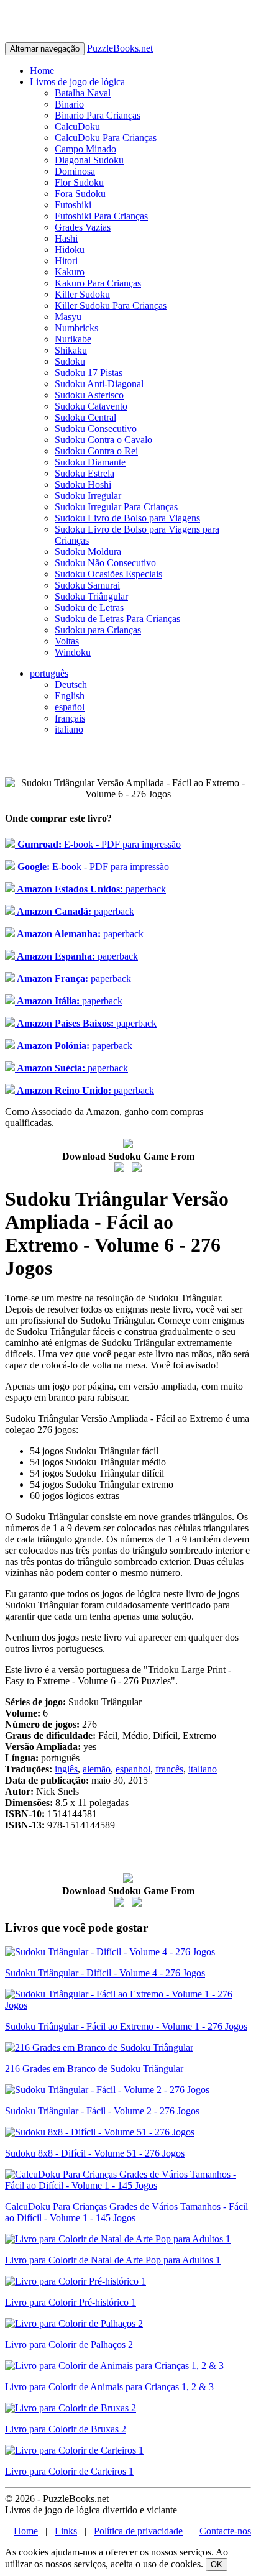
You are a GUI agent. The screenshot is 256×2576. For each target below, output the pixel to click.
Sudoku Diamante (90, 462)
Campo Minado (85, 149)
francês (169, 1769)
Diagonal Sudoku (89, 160)
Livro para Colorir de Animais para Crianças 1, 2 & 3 (109, 2387)
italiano (69, 729)
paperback (90, 889)
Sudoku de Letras (89, 607)
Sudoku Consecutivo (96, 429)
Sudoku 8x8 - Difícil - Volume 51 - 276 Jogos (95, 2153)
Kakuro (70, 272)
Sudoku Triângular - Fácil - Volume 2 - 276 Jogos (102, 2111)
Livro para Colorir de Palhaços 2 (69, 2345)
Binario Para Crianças (98, 115)
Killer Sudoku (82, 294)
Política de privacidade (138, 2531)
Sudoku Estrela (85, 473)
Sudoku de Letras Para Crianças (117, 619)
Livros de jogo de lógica (77, 82)
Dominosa (75, 171)
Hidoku (70, 250)
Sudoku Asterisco (89, 395)
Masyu (68, 317)
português (49, 673)
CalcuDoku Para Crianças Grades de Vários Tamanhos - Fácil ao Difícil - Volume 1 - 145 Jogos (126, 2212)
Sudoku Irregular (88, 496)
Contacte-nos (225, 2531)
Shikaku (71, 350)
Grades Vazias (83, 227)
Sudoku (70, 361)
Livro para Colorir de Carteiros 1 (69, 2471)
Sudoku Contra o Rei (96, 451)
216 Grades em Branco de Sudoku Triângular (94, 2069)
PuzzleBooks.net (120, 48)
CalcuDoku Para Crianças (106, 138)
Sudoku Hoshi (83, 484)
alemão (97, 1769)
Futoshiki (73, 205)
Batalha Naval (83, 93)
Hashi (66, 238)
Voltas (67, 641)
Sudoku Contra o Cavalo (103, 440)
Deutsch (71, 685)
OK (217, 2565)
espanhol (133, 1769)
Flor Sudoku (79, 182)
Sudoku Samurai (87, 585)
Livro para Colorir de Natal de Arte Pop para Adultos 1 (113, 2260)
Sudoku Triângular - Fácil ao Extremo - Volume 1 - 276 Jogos (126, 2026)
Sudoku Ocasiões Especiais (108, 574)
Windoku (73, 652)
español (70, 707)
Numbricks (76, 328)
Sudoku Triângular (91, 596)
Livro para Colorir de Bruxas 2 (66, 2429)
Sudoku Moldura (88, 552)
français (70, 718)
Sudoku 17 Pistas (89, 373)
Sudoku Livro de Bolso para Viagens (127, 518)
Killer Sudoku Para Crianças (111, 305)
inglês (66, 1769)
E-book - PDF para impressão (98, 844)
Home (42, 71)
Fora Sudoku (80, 194)
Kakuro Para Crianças (98, 283)
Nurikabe (73, 339)
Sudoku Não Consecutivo (105, 563)
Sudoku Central (85, 417)
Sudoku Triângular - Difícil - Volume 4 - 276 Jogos (105, 1973)
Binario (69, 104)
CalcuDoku (77, 126)
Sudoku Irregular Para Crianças (116, 507)
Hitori (66, 261)
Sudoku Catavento (91, 406)
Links (66, 2531)
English (70, 696)
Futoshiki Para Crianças (101, 216)
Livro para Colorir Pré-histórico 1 (71, 2302)
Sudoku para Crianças (98, 630)
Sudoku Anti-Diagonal (99, 384)
